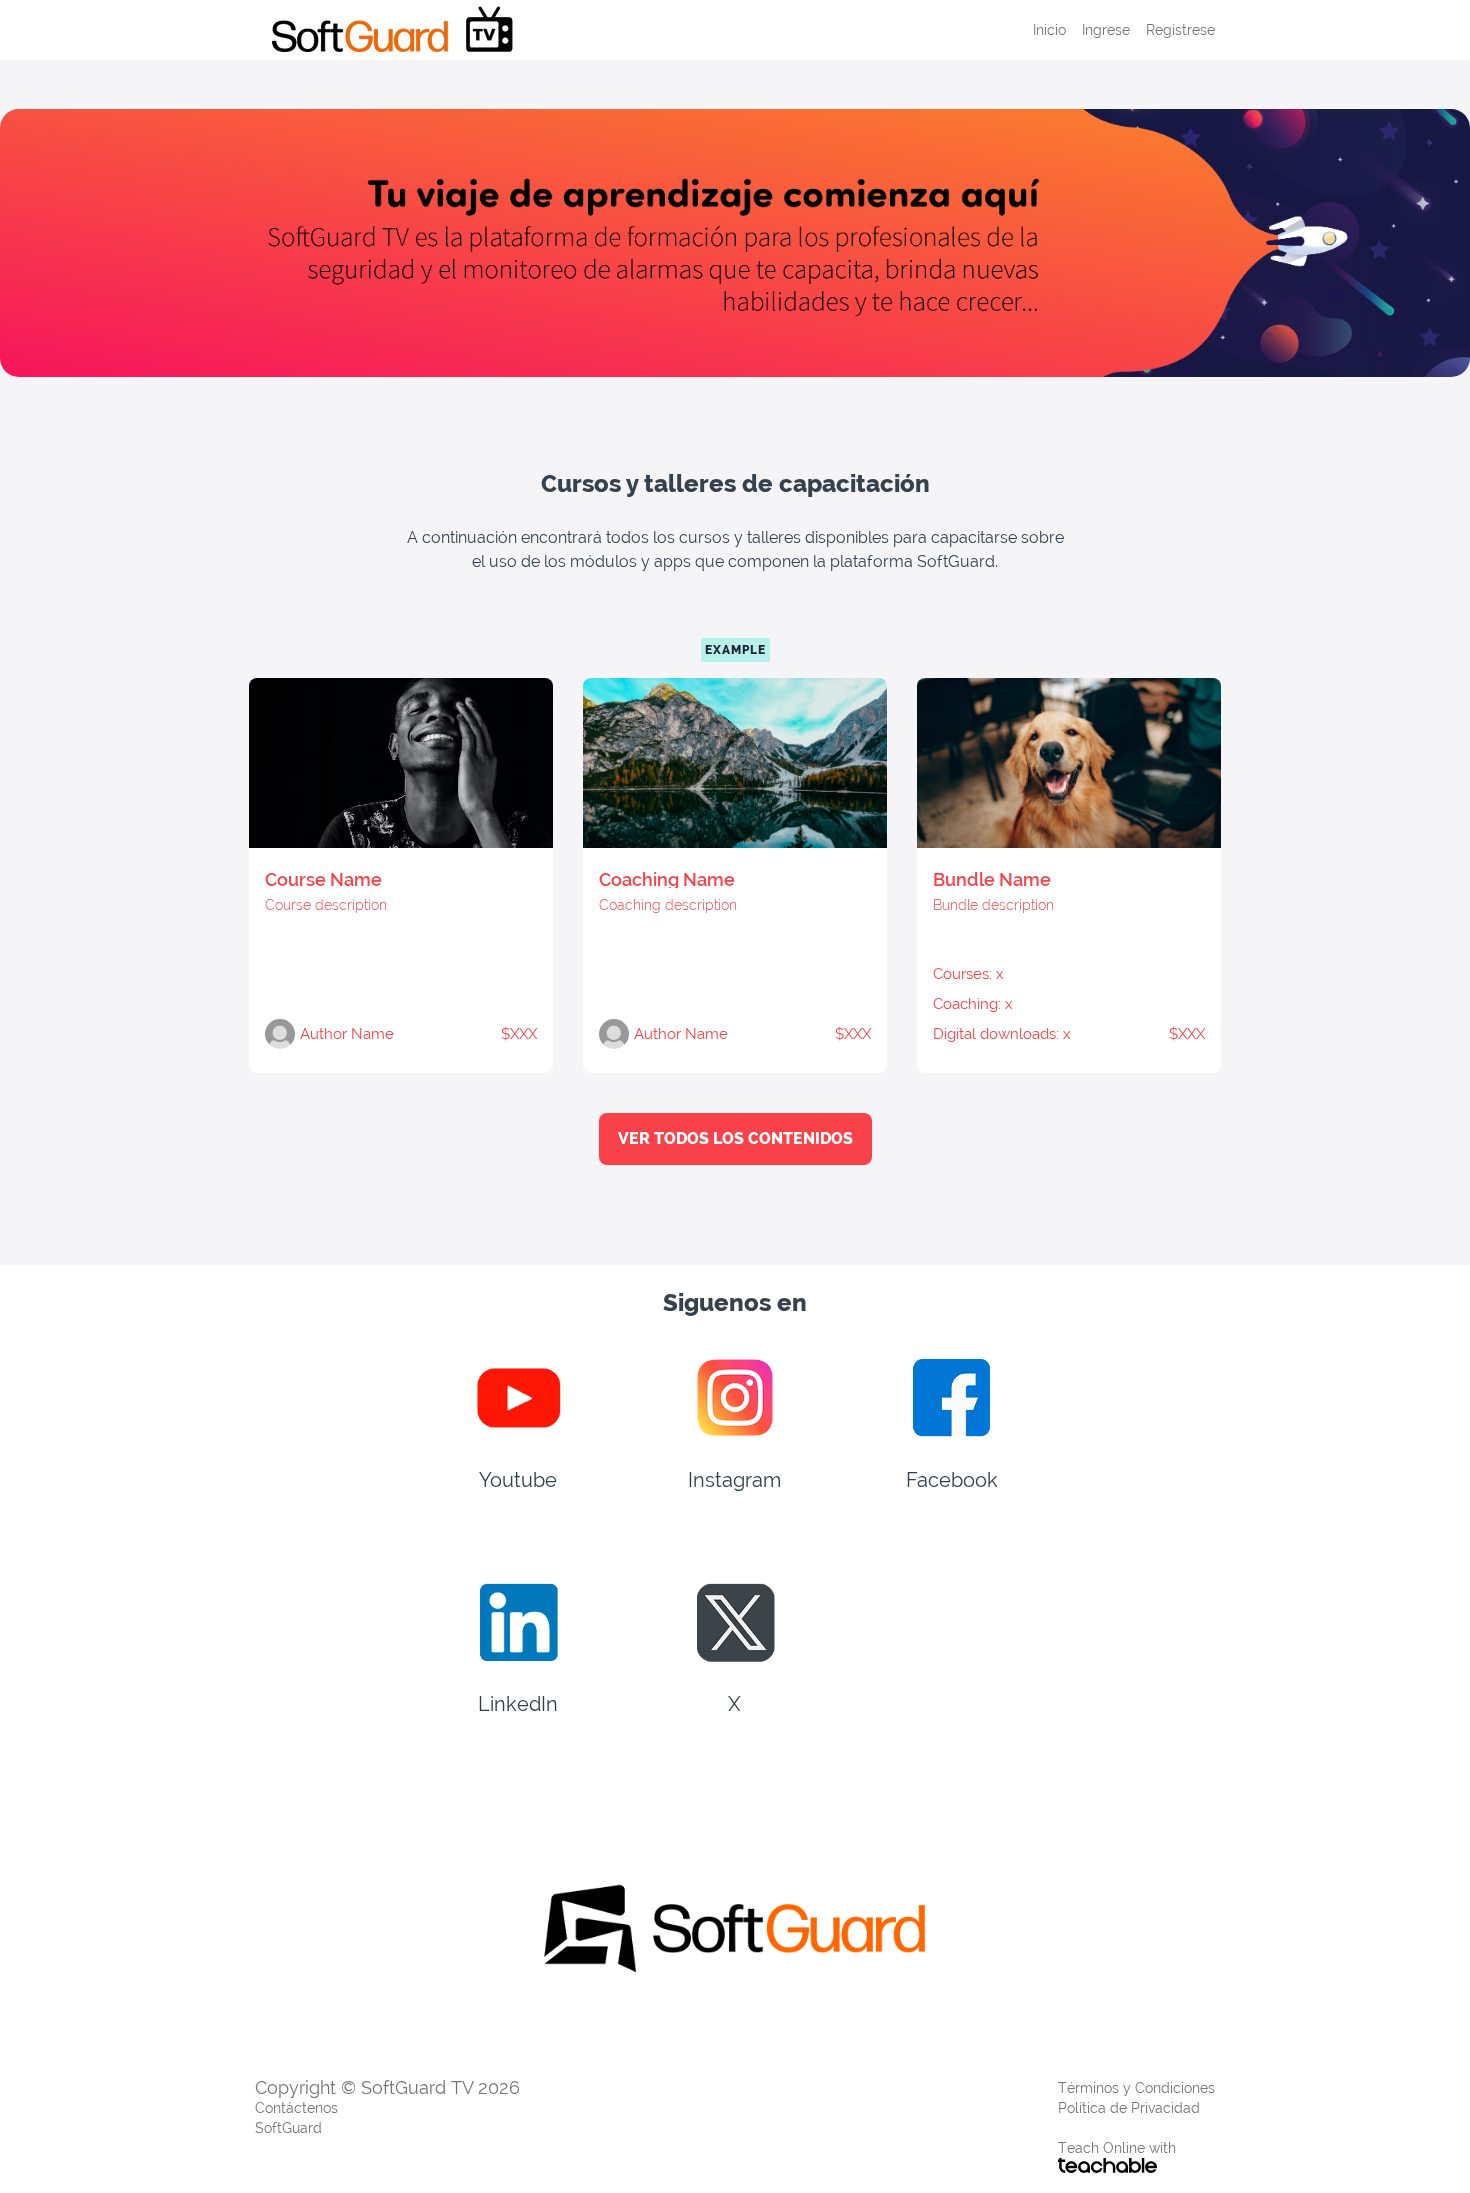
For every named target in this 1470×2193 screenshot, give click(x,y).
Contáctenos (296, 2108)
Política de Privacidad (1129, 2108)
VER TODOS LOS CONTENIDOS (735, 1138)
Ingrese (1106, 30)
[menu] (1116, 30)
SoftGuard (288, 2128)
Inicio (1049, 30)
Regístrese (1180, 30)
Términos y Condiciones (1136, 2088)
